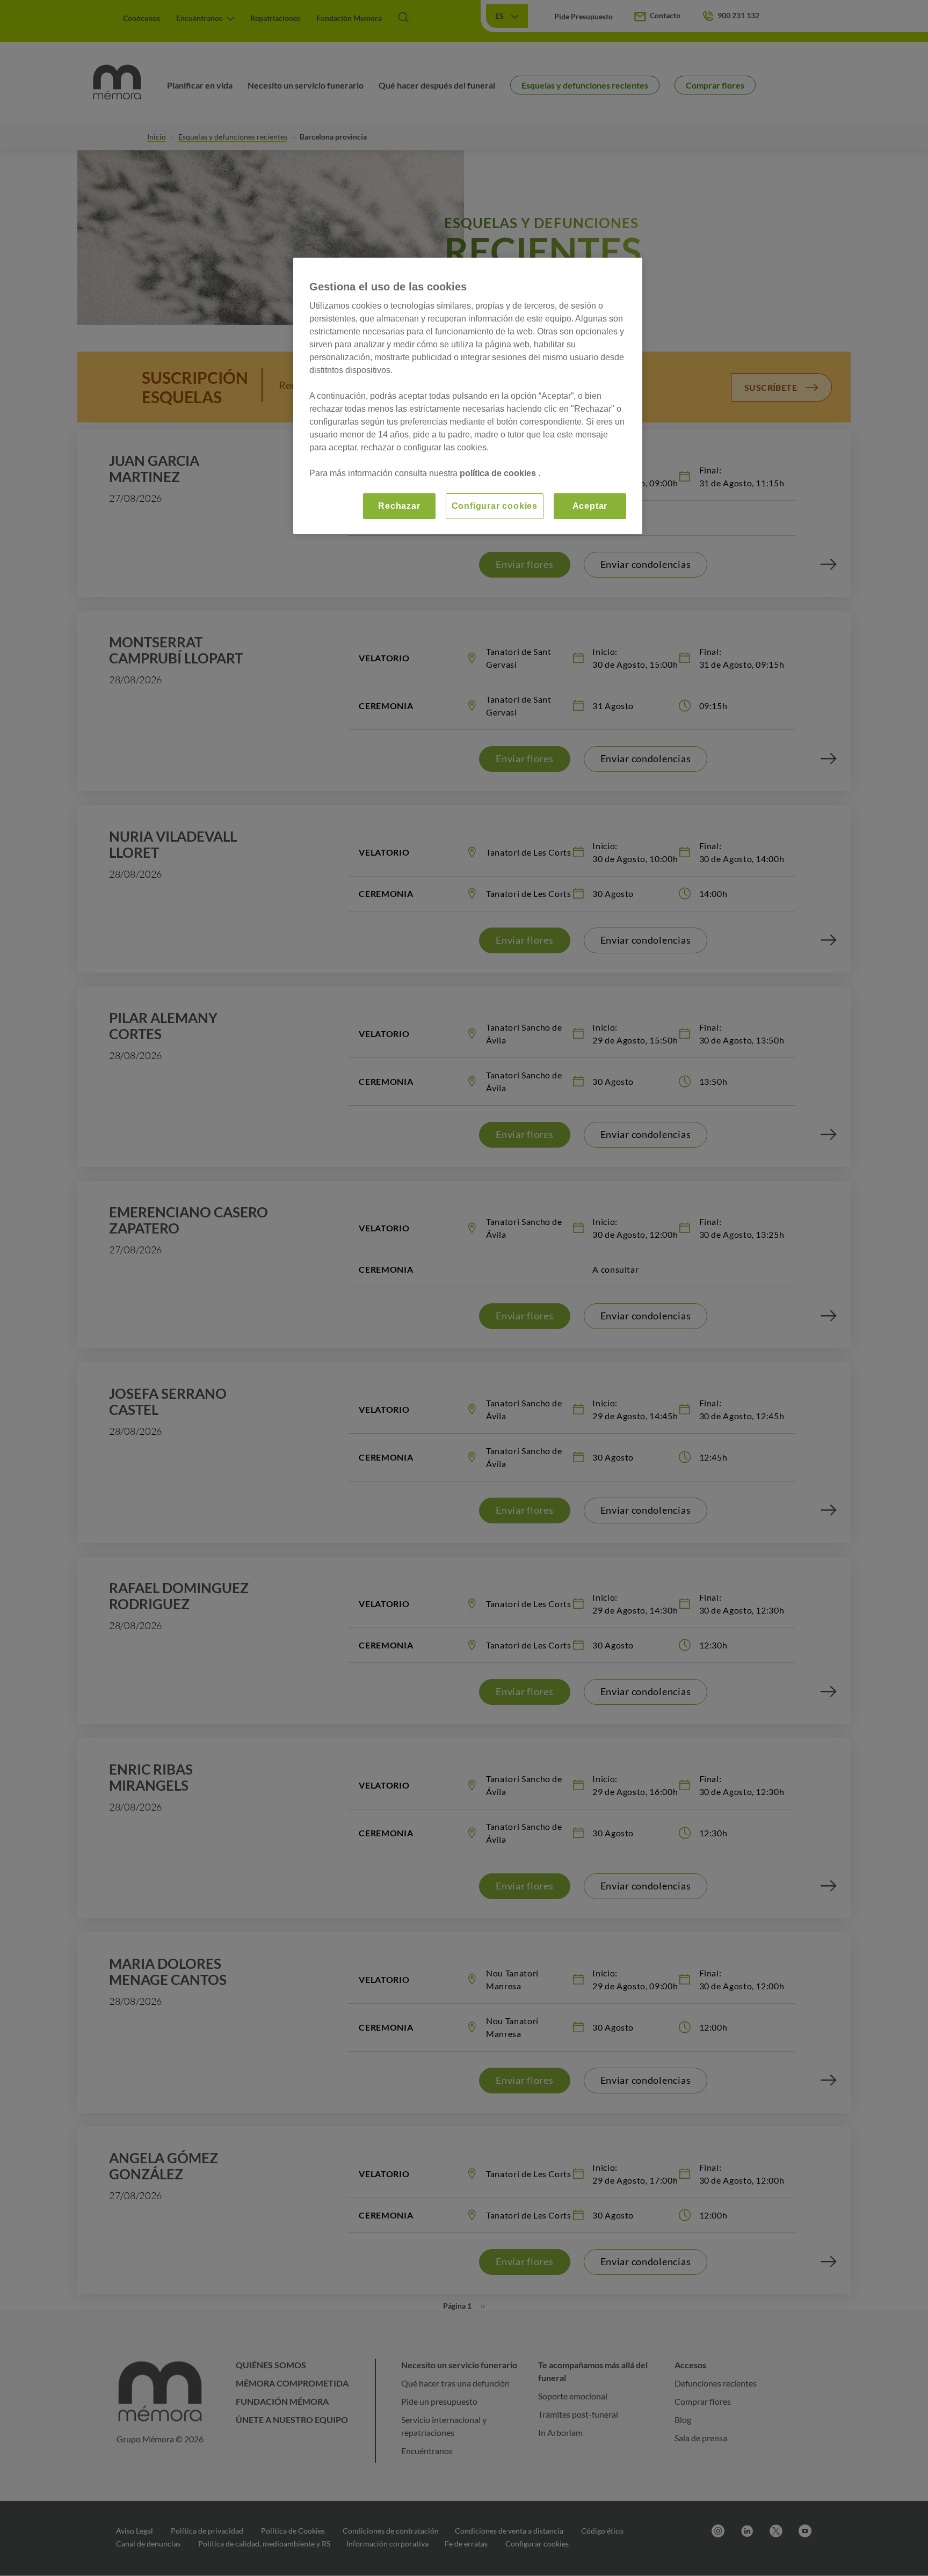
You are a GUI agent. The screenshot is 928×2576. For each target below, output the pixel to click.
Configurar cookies (495, 506)
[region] (468, 396)
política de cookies (499, 473)
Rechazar (399, 506)
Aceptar (590, 506)
